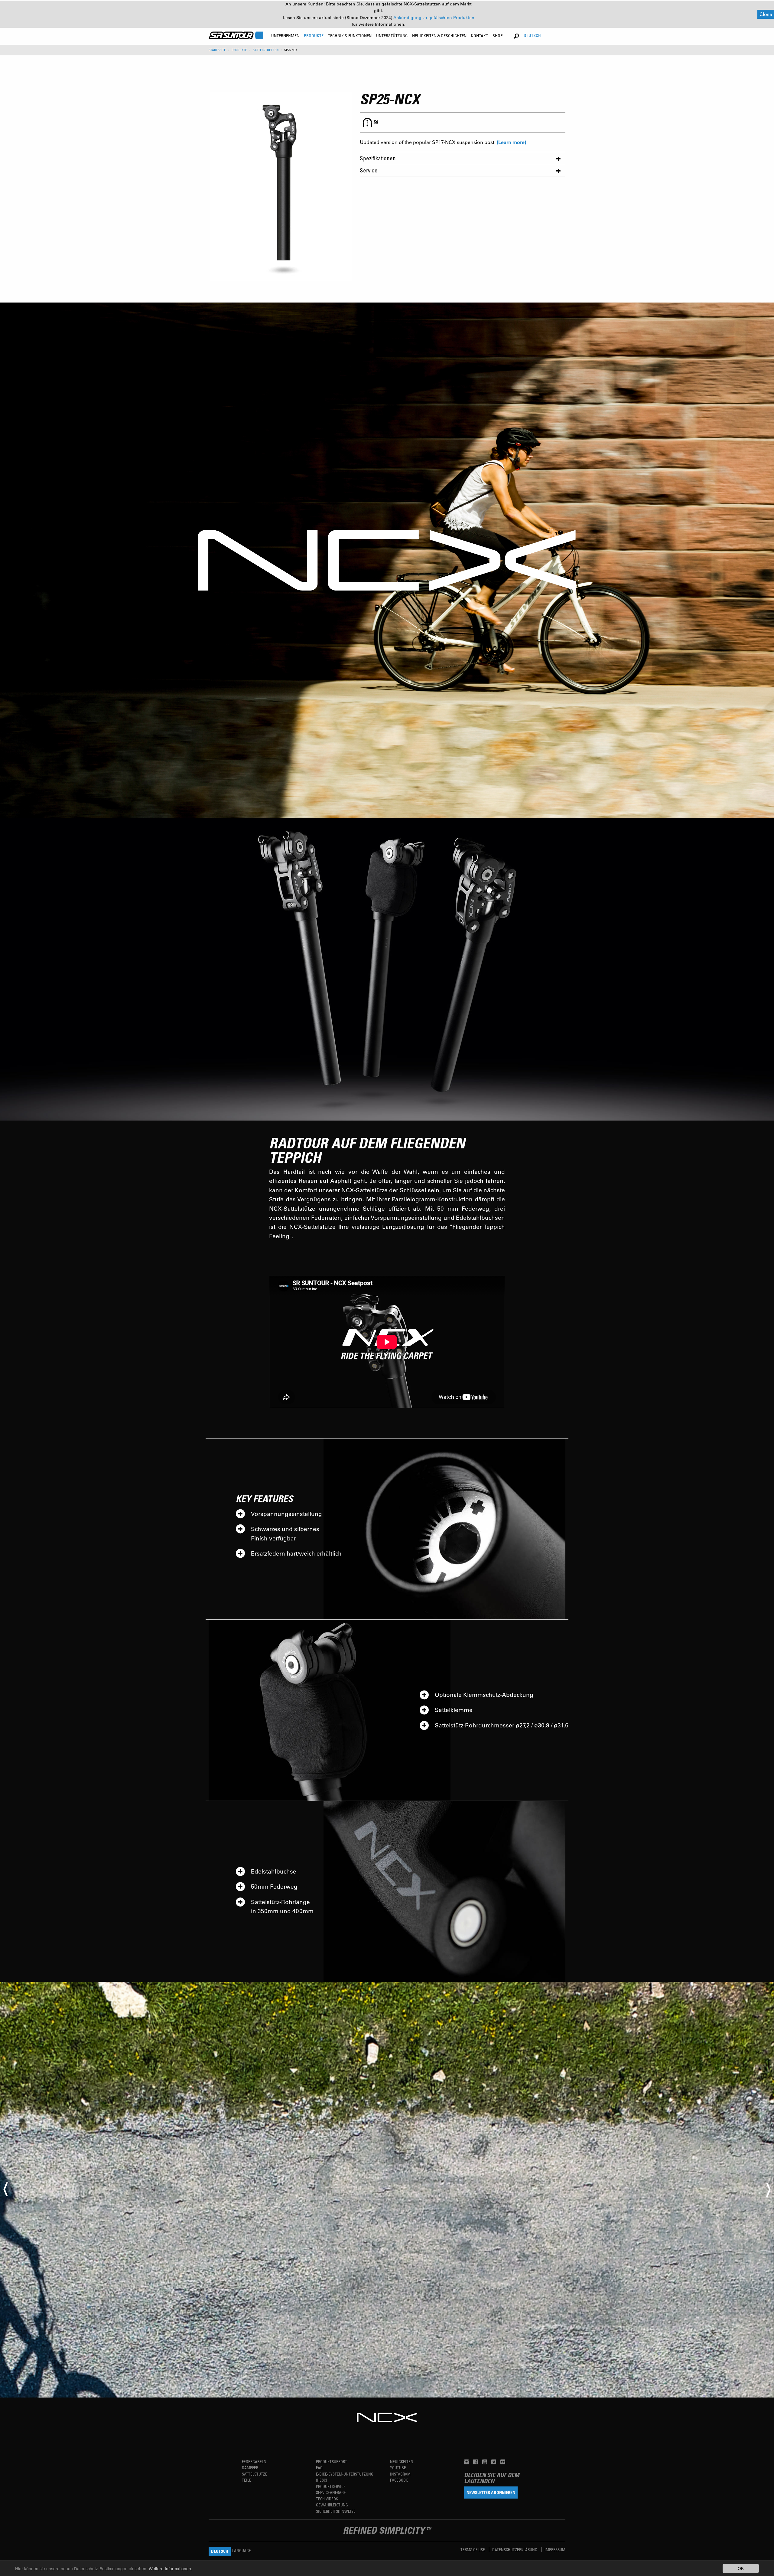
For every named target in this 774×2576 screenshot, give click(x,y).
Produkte (239, 50)
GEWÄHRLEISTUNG (332, 2505)
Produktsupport (332, 2461)
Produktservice (331, 2486)
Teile (247, 2480)
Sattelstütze (255, 2474)
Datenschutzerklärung (515, 2550)
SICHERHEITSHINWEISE (336, 2511)
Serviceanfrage (331, 2492)
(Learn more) (511, 142)
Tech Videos (327, 2499)
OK (741, 2568)
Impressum (555, 2550)
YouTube (398, 2468)
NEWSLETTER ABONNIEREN (491, 2492)
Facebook (399, 2480)
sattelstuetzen (266, 50)
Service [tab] (369, 170)
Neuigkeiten (402, 2461)
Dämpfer (250, 2468)
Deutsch (532, 35)
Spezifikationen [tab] (378, 158)
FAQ (319, 2468)
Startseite (217, 50)
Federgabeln (254, 2461)
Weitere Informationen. (171, 2568)
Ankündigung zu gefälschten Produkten (434, 18)
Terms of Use (473, 2550)
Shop (498, 36)
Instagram (400, 2474)
